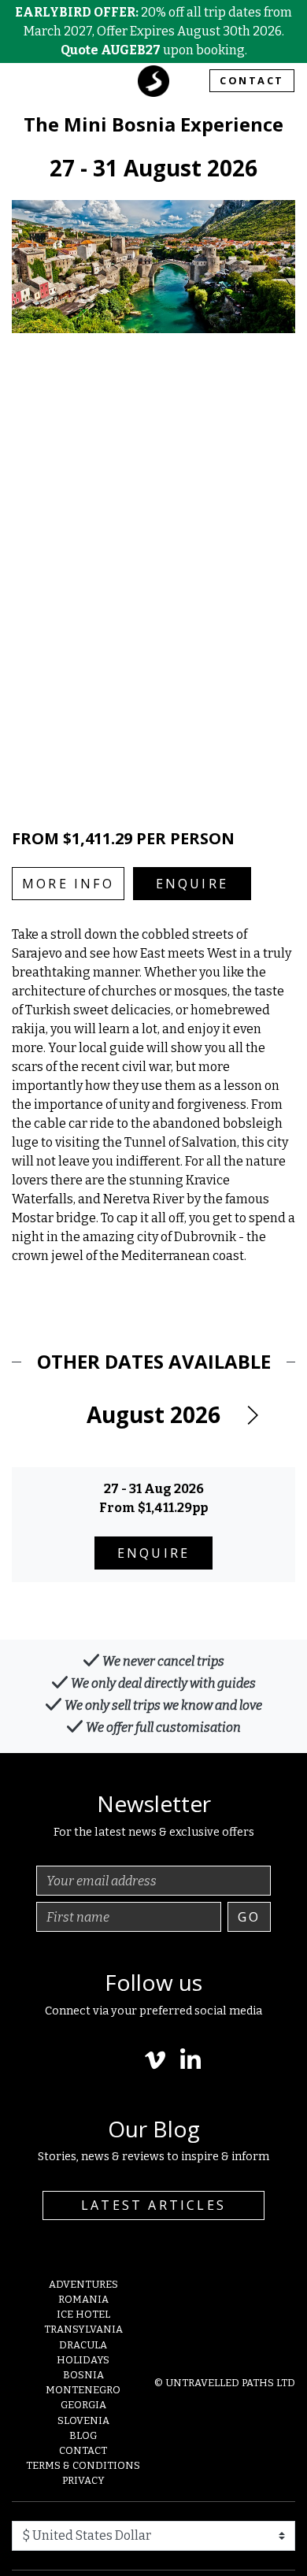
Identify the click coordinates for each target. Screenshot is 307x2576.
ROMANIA (83, 2299)
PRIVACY (83, 2480)
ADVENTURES (83, 2284)
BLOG (83, 2435)
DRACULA (83, 2345)
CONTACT (252, 80)
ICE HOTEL (83, 2314)
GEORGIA (83, 2405)
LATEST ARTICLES (153, 2205)
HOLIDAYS (83, 2360)
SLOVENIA (83, 2420)
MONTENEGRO (83, 2390)
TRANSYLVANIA (83, 2329)
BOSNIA (83, 2375)
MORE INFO (68, 884)
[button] (252, 1415)
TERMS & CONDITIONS (83, 2465)
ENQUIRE (192, 884)
